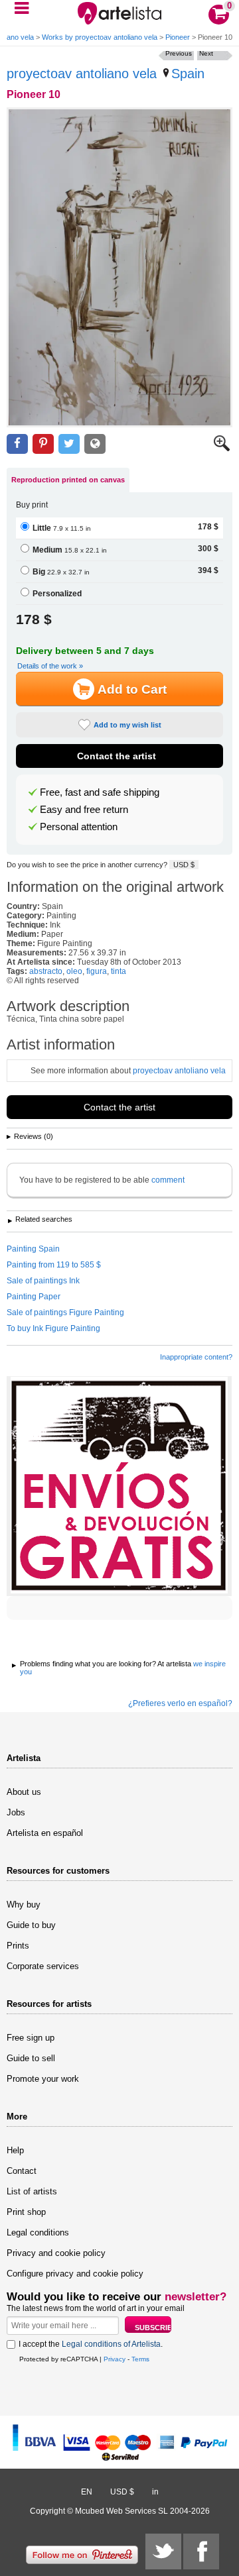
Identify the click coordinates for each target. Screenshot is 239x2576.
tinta (119, 971)
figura (97, 971)
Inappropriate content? (196, 1357)
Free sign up (31, 2038)
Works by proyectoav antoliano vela (100, 37)
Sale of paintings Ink (43, 1281)
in (155, 2492)
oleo (74, 971)
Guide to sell (31, 2058)
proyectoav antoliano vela (82, 74)
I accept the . (91, 2344)
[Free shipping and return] (119, 1486)
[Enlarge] (222, 449)
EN (87, 2492)
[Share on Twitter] (69, 444)
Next (206, 53)
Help (15, 2150)
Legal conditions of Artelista (111, 2344)
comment (168, 1180)
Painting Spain (33, 1249)
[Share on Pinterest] (43, 444)
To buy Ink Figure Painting (53, 1328)
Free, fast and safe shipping (100, 792)
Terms (140, 2359)
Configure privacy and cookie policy (75, 2274)
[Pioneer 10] (119, 267)
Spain (188, 74)
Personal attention (79, 827)
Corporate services (43, 1966)
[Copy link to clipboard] (95, 444)
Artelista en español (45, 1833)
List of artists (32, 2191)
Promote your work (43, 2079)
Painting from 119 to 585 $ (54, 1265)
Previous (179, 53)
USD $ (184, 865)
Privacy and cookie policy (56, 2253)
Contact (22, 2171)
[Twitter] (163, 2551)
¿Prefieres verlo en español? (180, 1703)
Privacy (115, 2359)
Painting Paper (34, 1297)
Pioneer (178, 37)
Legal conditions (38, 2232)
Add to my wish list (127, 725)
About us (24, 1792)
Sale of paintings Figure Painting (65, 1313)
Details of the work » (50, 666)
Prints (18, 1946)
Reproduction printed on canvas (68, 480)
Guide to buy (31, 1925)
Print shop (26, 2212)
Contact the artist (117, 756)
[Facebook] (201, 2551)
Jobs (16, 1812)
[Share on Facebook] (17, 444)
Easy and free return (84, 810)
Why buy (24, 1905)
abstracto (46, 971)
